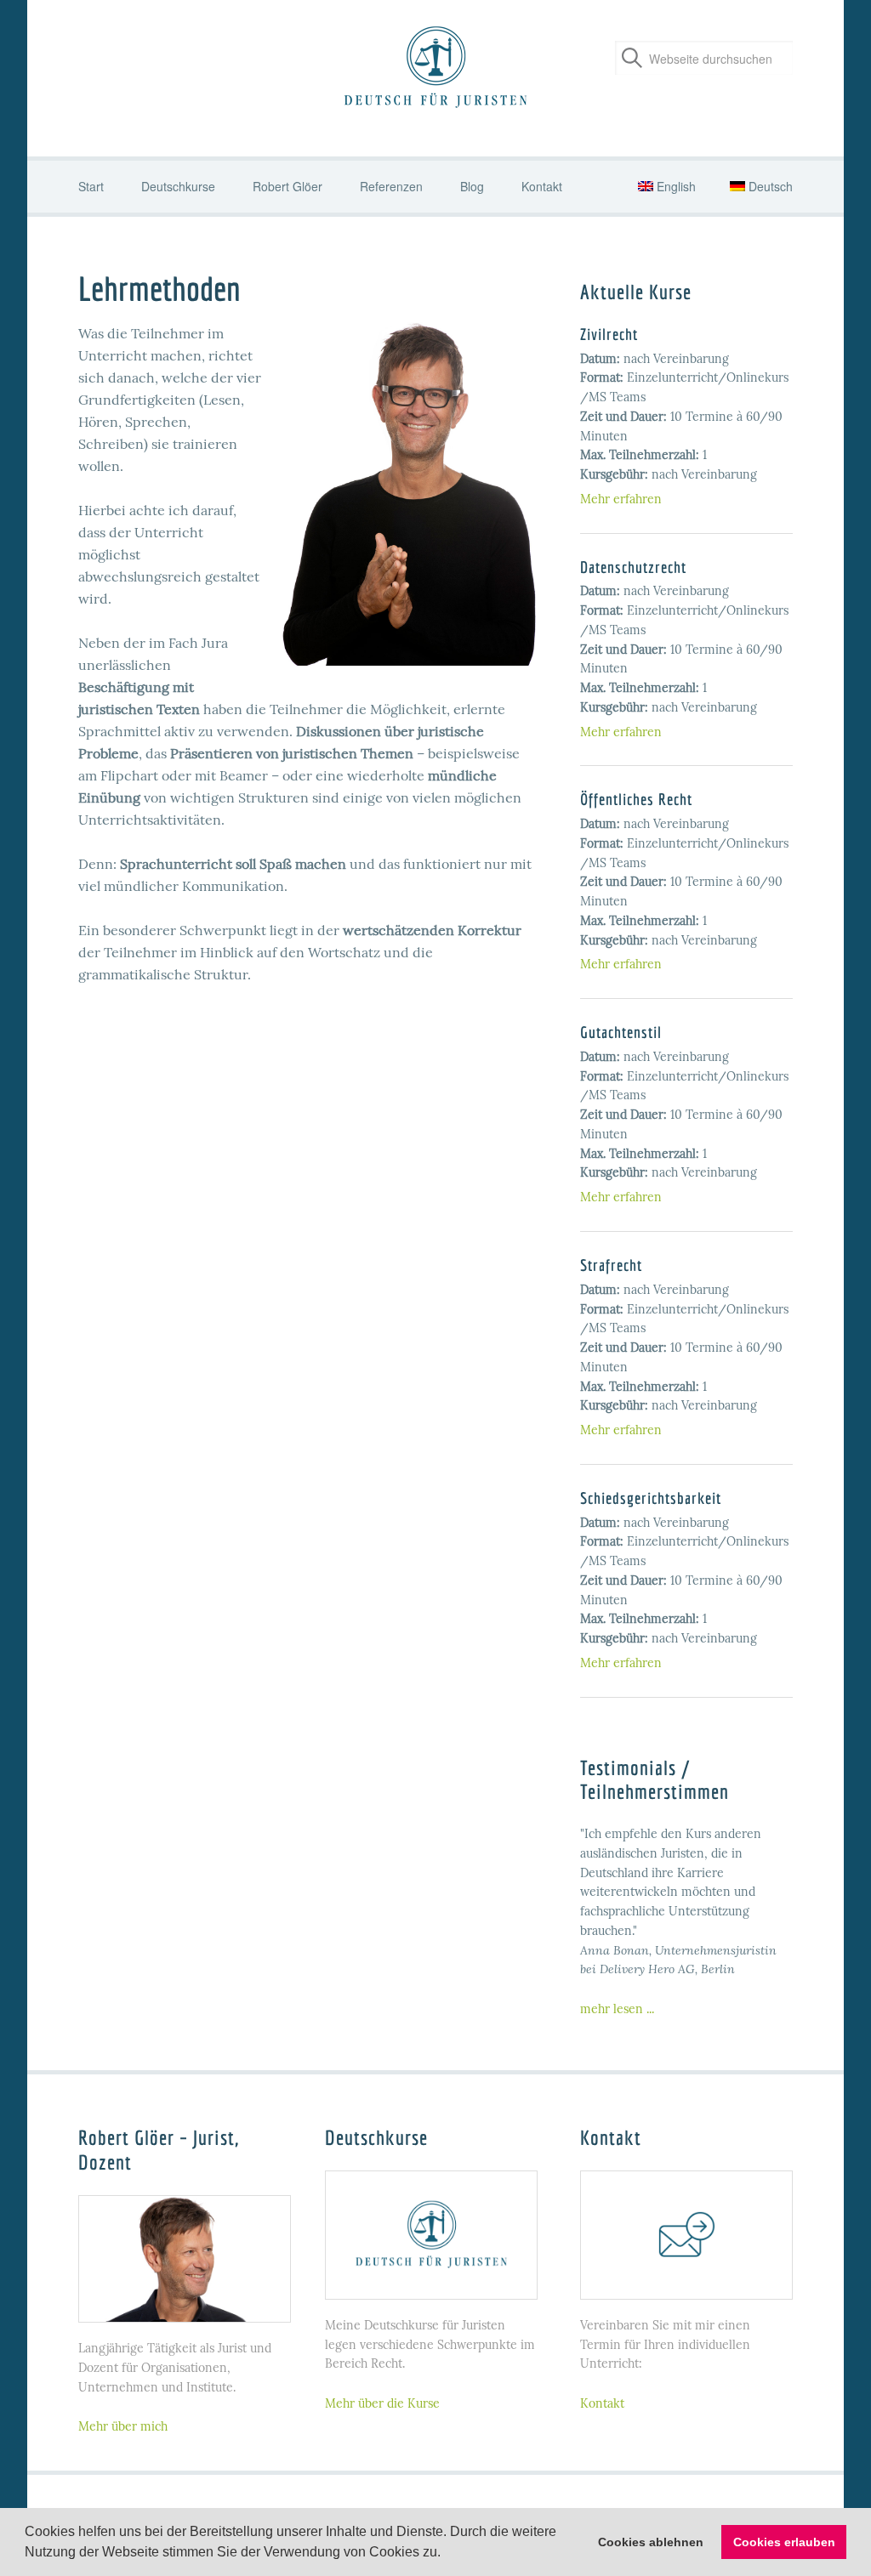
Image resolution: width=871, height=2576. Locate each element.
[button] (447, 2554)
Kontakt (602, 2403)
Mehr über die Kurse (382, 2403)
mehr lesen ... (617, 2009)
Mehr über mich (123, 2426)
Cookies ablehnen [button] (651, 2542)
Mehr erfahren (621, 499)
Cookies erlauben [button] (784, 2542)
